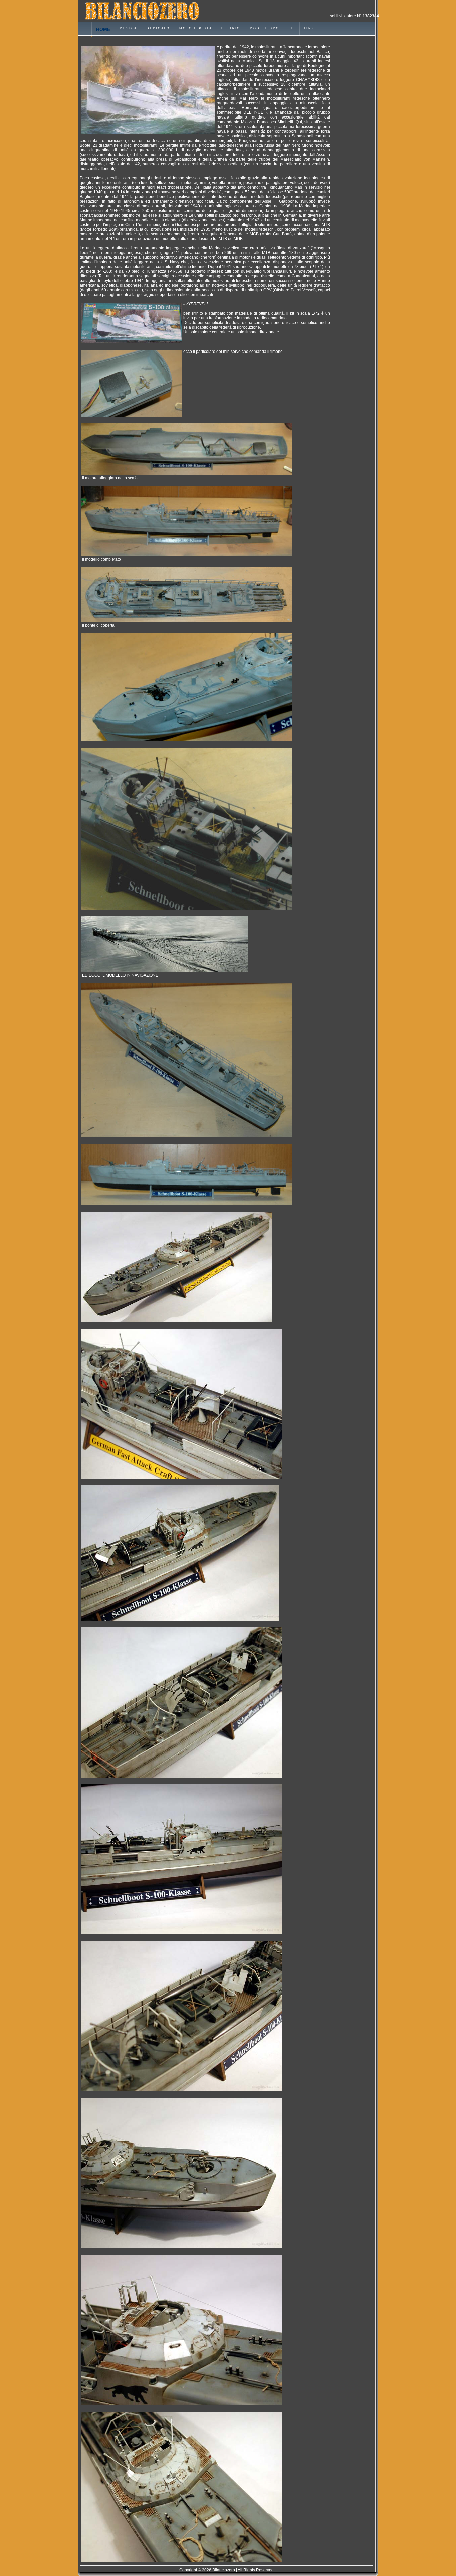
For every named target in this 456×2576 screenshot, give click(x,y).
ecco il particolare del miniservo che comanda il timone (233, 352)
